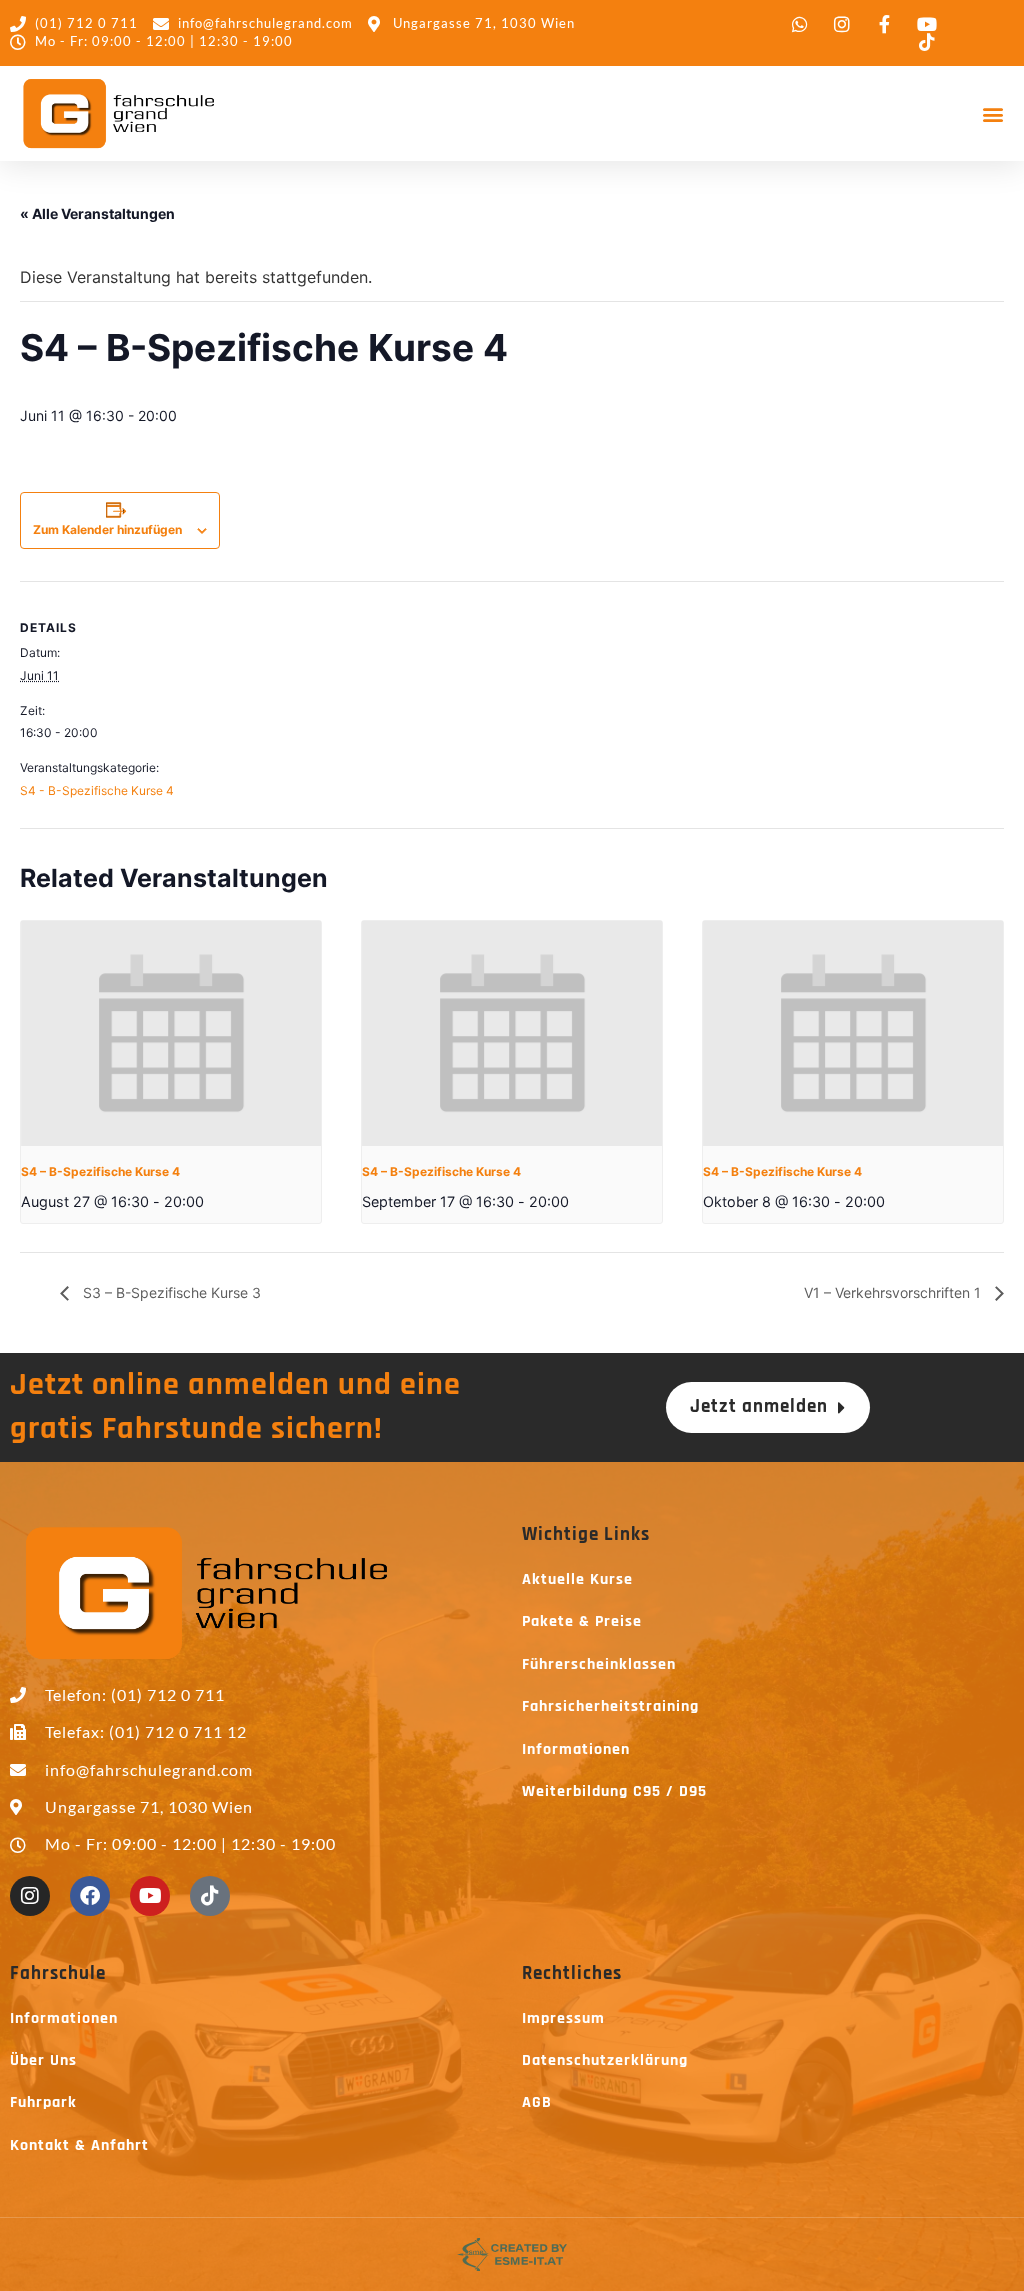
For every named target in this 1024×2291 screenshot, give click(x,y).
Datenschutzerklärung (605, 2060)
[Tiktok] (210, 1896)
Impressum (563, 2018)
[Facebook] (90, 1896)
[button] (992, 113)
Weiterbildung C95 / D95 (614, 1791)
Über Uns (43, 2060)
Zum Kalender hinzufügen (107, 529)
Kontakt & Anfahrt (79, 2145)
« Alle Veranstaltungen (97, 213)
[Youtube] (150, 1896)
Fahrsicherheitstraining (610, 1706)
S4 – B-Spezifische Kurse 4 (100, 1171)
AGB (537, 2102)
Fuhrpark (43, 2102)
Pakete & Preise (582, 1621)
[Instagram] (30, 1896)
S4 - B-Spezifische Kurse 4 (97, 790)
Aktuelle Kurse (577, 1579)
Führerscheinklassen (599, 1664)
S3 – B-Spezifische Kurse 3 (170, 1292)
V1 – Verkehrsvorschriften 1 (894, 1292)
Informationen (576, 1749)
